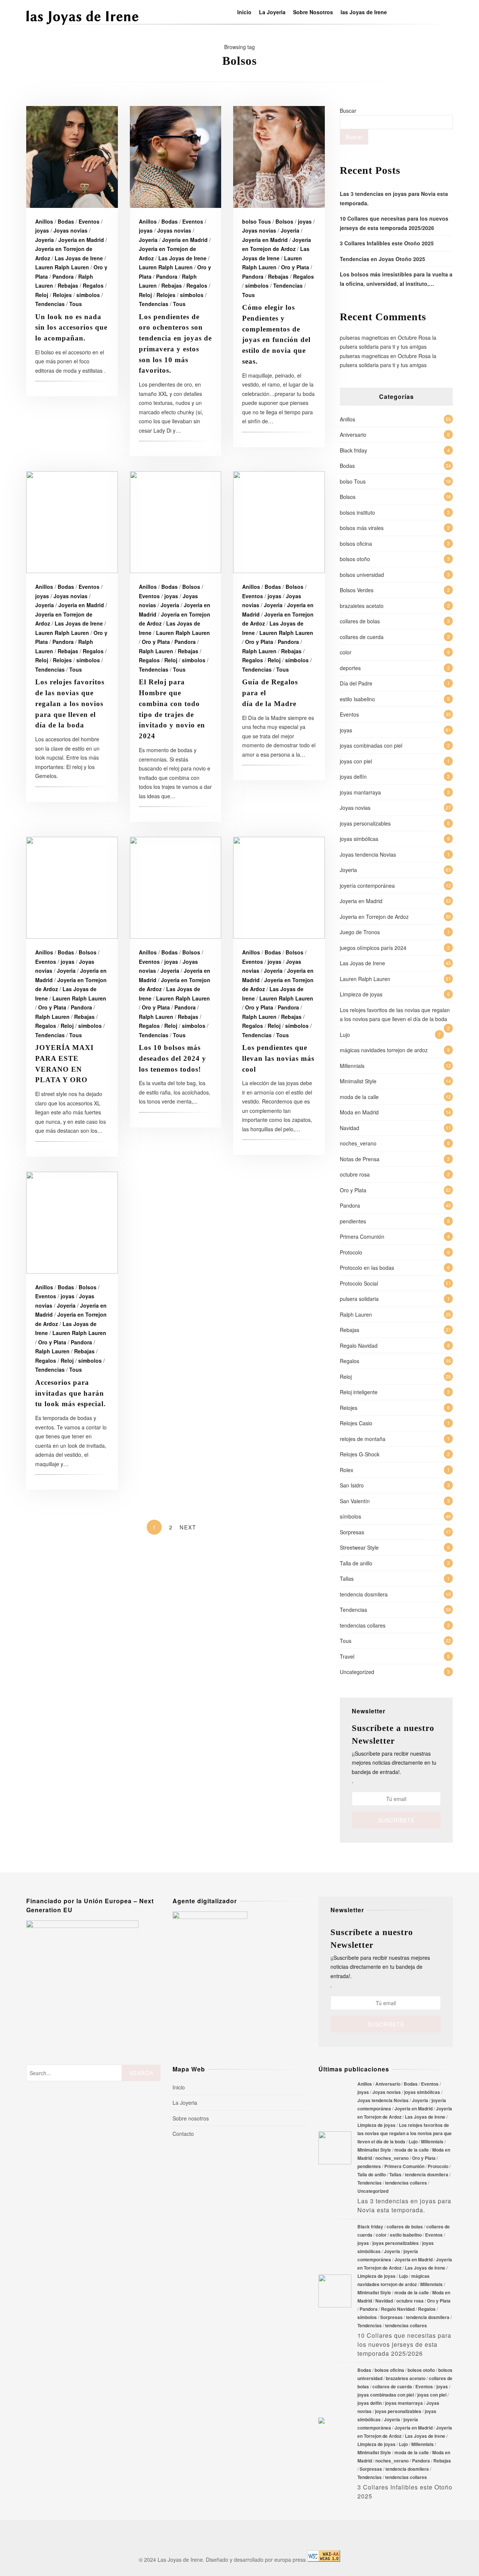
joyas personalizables (365, 823)
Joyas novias (71, 230)
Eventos (89, 221)
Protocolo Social (359, 1283)
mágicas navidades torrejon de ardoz (384, 1050)
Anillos (44, 221)
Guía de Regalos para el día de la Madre (279, 522)
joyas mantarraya (360, 792)
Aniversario (353, 435)
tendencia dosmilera (364, 1594)
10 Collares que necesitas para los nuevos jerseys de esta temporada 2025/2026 (335, 2291)
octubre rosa (355, 1174)
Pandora (63, 276)
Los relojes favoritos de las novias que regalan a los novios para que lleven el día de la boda (72, 522)
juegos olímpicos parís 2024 (373, 948)
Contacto (183, 2134)
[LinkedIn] (427, 12)
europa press (290, 2560)
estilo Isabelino (357, 699)
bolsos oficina (356, 544)
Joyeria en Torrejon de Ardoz (374, 917)
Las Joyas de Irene (79, 258)
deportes (350, 668)
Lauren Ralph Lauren (62, 267)
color (346, 652)
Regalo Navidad (359, 1345)
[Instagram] (406, 12)
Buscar (348, 111)
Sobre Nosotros (313, 12)
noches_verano (358, 1143)
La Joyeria (272, 12)
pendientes (353, 1221)
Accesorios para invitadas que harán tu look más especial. (72, 1223)
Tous (76, 304)
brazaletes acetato (362, 606)
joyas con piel (356, 761)
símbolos (88, 295)
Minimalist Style (358, 1081)
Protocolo (351, 1252)
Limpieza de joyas (361, 994)
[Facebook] (396, 12)
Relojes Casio (356, 1423)
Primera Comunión (362, 1236)
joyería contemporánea (367, 886)
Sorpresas (352, 1532)
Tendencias (50, 304)
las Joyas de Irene (364, 12)
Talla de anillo (356, 1563)
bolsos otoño (355, 559)
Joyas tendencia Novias (368, 854)
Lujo (345, 1035)
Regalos (93, 285)
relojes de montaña (363, 1439)
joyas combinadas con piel (371, 745)
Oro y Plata (295, 267)
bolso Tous (257, 221)
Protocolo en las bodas (367, 1268)
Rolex (347, 1470)
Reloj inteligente (359, 1392)
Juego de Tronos (360, 932)
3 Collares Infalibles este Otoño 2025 (387, 243)
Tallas (347, 1578)
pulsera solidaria (359, 1299)
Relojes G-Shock (360, 1454)
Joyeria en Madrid (81, 240)
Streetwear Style (359, 1547)
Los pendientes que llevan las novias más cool (279, 888)
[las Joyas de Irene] (82, 24)
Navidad (350, 1128)
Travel (347, 1656)
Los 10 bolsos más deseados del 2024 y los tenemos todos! (176, 888)
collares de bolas (360, 621)
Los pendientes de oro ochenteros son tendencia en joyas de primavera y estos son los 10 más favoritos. (176, 157)
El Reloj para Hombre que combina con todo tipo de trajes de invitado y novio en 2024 (176, 522)
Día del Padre (356, 683)
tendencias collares (363, 1625)
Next (188, 1527)
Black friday (353, 450)
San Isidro (352, 1485)
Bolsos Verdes (357, 590)
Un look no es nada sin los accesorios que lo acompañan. (72, 157)
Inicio (244, 12)
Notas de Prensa (360, 1159)
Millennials (352, 1066)
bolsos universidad (362, 575)
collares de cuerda (362, 637)
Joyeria (45, 240)
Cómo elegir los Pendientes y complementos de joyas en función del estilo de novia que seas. (279, 157)
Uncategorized (357, 1672)
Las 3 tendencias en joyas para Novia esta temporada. (335, 2148)
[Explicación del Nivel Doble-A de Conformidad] (324, 2560)
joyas (42, 230)
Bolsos (284, 221)
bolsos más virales (362, 528)
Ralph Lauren (156, 651)
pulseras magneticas (364, 337)
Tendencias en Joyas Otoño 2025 (382, 259)
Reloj (42, 295)
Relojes (62, 295)
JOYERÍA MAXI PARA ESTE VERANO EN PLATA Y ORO (72, 888)
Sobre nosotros (191, 2118)
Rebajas (68, 285)
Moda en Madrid (359, 1112)
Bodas (66, 221)
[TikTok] (417, 12)
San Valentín (355, 1501)
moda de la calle (359, 1097)
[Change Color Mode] (438, 12)
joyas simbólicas (359, 839)
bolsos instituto (357, 512)
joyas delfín (353, 777)
